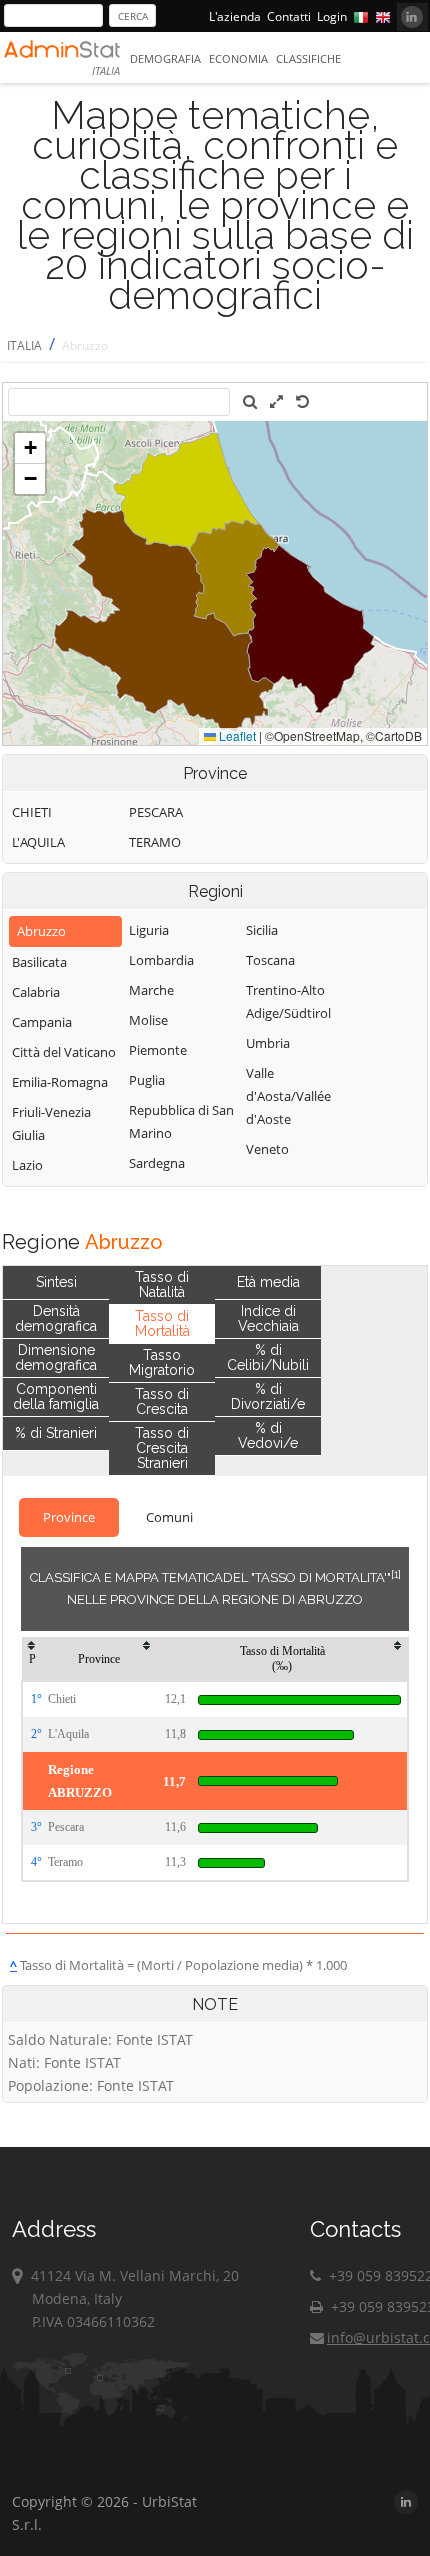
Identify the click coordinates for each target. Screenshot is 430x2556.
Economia (238, 58)
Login (332, 16)
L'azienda (235, 16)
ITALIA (24, 345)
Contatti (289, 16)
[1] (396, 1574)
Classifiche (308, 58)
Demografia (165, 58)
